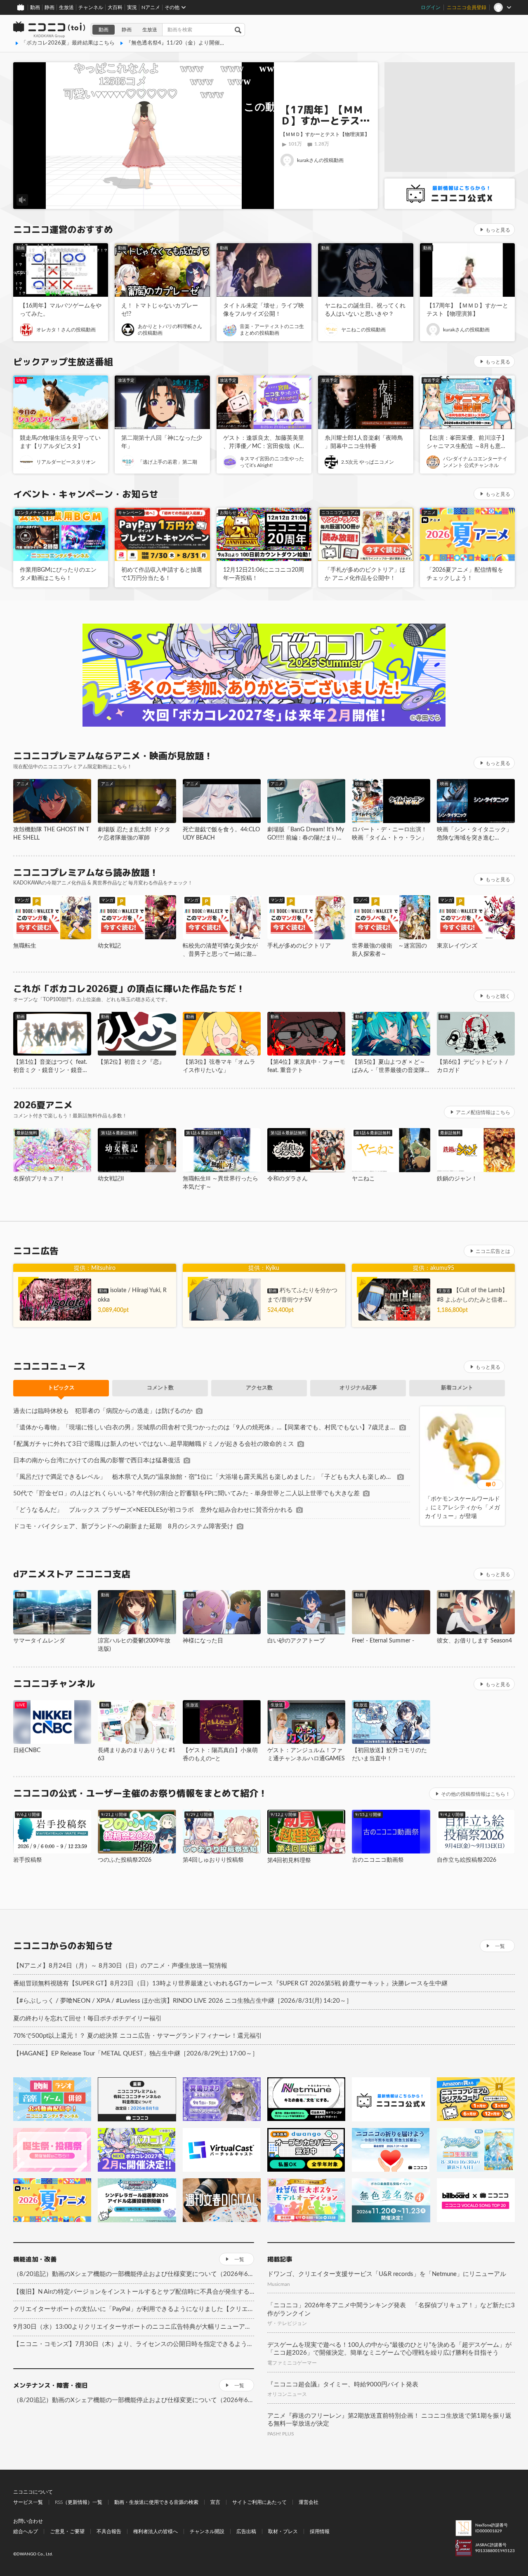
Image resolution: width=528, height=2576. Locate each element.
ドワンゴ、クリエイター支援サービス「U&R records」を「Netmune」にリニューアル (387, 2274)
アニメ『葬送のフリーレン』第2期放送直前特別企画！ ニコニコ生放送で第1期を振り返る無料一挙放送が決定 (389, 2420)
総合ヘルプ (26, 2531)
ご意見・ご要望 (67, 2531)
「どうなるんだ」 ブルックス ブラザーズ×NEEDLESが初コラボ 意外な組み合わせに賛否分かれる (153, 1510)
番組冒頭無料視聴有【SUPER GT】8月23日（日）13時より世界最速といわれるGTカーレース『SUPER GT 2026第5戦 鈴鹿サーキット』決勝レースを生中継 (230, 1984)
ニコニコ (49, 30)
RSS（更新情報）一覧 (79, 2502)
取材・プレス (283, 2531)
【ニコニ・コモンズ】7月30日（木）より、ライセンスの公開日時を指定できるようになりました (134, 2344)
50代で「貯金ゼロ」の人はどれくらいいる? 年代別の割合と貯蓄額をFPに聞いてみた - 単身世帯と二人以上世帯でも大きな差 (186, 1493)
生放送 (66, 7)
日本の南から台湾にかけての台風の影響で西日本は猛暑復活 (97, 1460)
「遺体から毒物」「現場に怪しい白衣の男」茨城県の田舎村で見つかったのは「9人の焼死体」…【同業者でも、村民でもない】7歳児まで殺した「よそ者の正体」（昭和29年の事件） (205, 1428)
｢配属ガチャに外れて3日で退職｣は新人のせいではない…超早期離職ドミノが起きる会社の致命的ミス (154, 1444)
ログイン (431, 7)
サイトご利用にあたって (259, 2502)
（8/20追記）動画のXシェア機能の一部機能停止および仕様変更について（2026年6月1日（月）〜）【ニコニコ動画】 (134, 2274)
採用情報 (320, 2531)
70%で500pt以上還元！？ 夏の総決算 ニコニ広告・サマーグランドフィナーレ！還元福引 (138, 2036)
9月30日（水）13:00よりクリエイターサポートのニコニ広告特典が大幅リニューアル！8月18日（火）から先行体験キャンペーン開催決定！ (134, 2327)
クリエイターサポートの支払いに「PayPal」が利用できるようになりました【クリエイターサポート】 (134, 2309)
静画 (49, 7)
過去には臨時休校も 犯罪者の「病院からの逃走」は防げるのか (103, 1411)
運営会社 (309, 2502)
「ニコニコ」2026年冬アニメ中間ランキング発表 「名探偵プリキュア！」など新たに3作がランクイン (391, 2310)
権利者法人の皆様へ (156, 2531)
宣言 (215, 2502)
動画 (35, 7)
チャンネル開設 (207, 2531)
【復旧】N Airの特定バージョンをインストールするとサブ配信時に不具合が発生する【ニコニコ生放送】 (134, 2292)
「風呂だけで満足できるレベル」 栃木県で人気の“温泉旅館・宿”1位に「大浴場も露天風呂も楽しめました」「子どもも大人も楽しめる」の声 (204, 1477)
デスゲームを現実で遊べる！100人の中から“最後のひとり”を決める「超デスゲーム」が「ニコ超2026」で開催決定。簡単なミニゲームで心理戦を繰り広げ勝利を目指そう (389, 2349)
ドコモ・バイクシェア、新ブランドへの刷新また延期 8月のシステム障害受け (123, 1526)
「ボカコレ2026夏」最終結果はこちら (68, 43)
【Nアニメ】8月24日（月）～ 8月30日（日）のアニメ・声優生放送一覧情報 (120, 1966)
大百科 (115, 7)
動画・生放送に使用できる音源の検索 (156, 2502)
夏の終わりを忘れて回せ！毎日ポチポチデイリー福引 (87, 2019)
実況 (132, 7)
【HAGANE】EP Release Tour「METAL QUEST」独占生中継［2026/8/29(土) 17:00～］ (136, 2054)
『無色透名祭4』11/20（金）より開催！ (176, 43)
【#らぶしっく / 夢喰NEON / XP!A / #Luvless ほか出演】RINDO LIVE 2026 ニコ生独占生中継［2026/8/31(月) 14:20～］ (183, 2001)
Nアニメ (151, 7)
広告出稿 (246, 2531)
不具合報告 (109, 2531)
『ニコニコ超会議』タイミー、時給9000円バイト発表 (343, 2385)
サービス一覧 (28, 2502)
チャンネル (91, 7)
